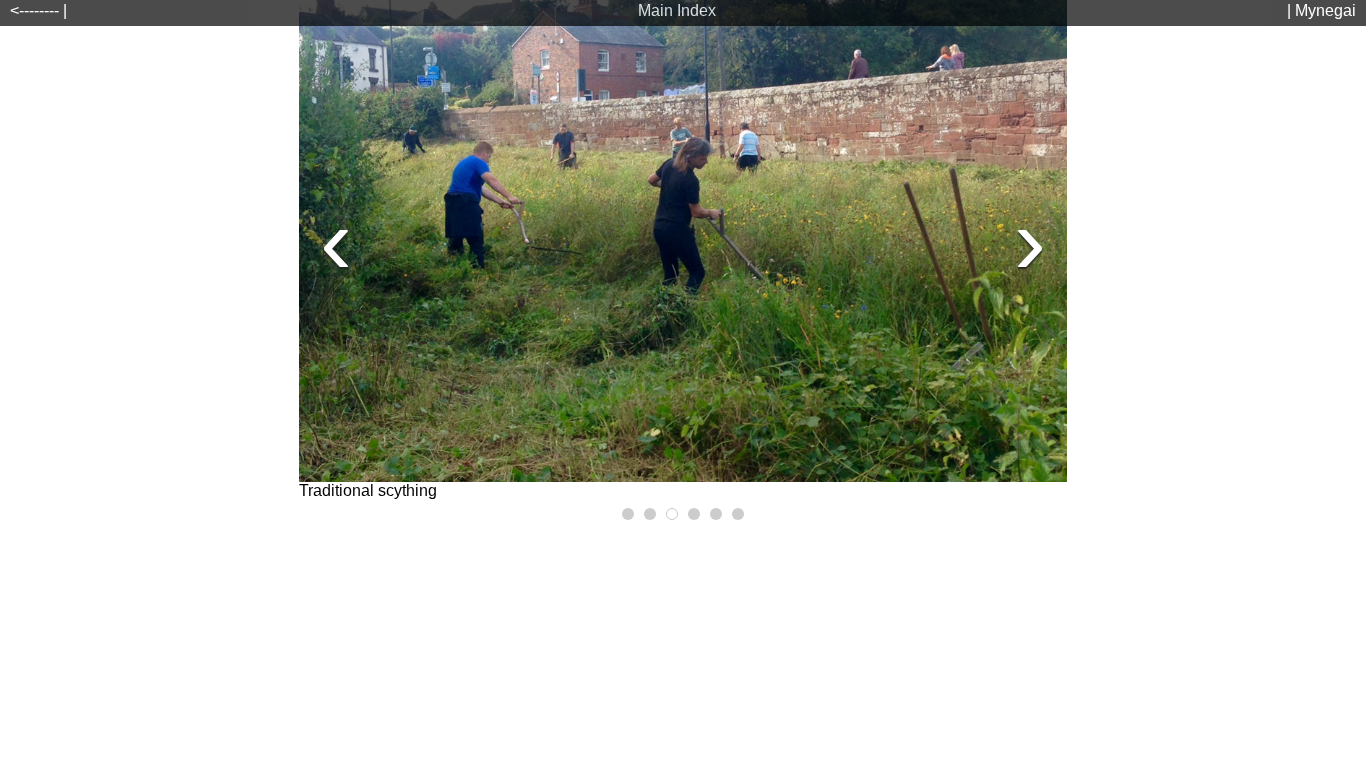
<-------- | (38, 10)
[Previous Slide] (336, 241)
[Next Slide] (1030, 241)
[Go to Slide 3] (672, 514)
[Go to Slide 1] (628, 514)
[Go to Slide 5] (716, 514)
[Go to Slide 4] (694, 514)
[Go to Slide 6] (738, 514)
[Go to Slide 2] (650, 514)
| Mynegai (1321, 10)
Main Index (677, 10)
